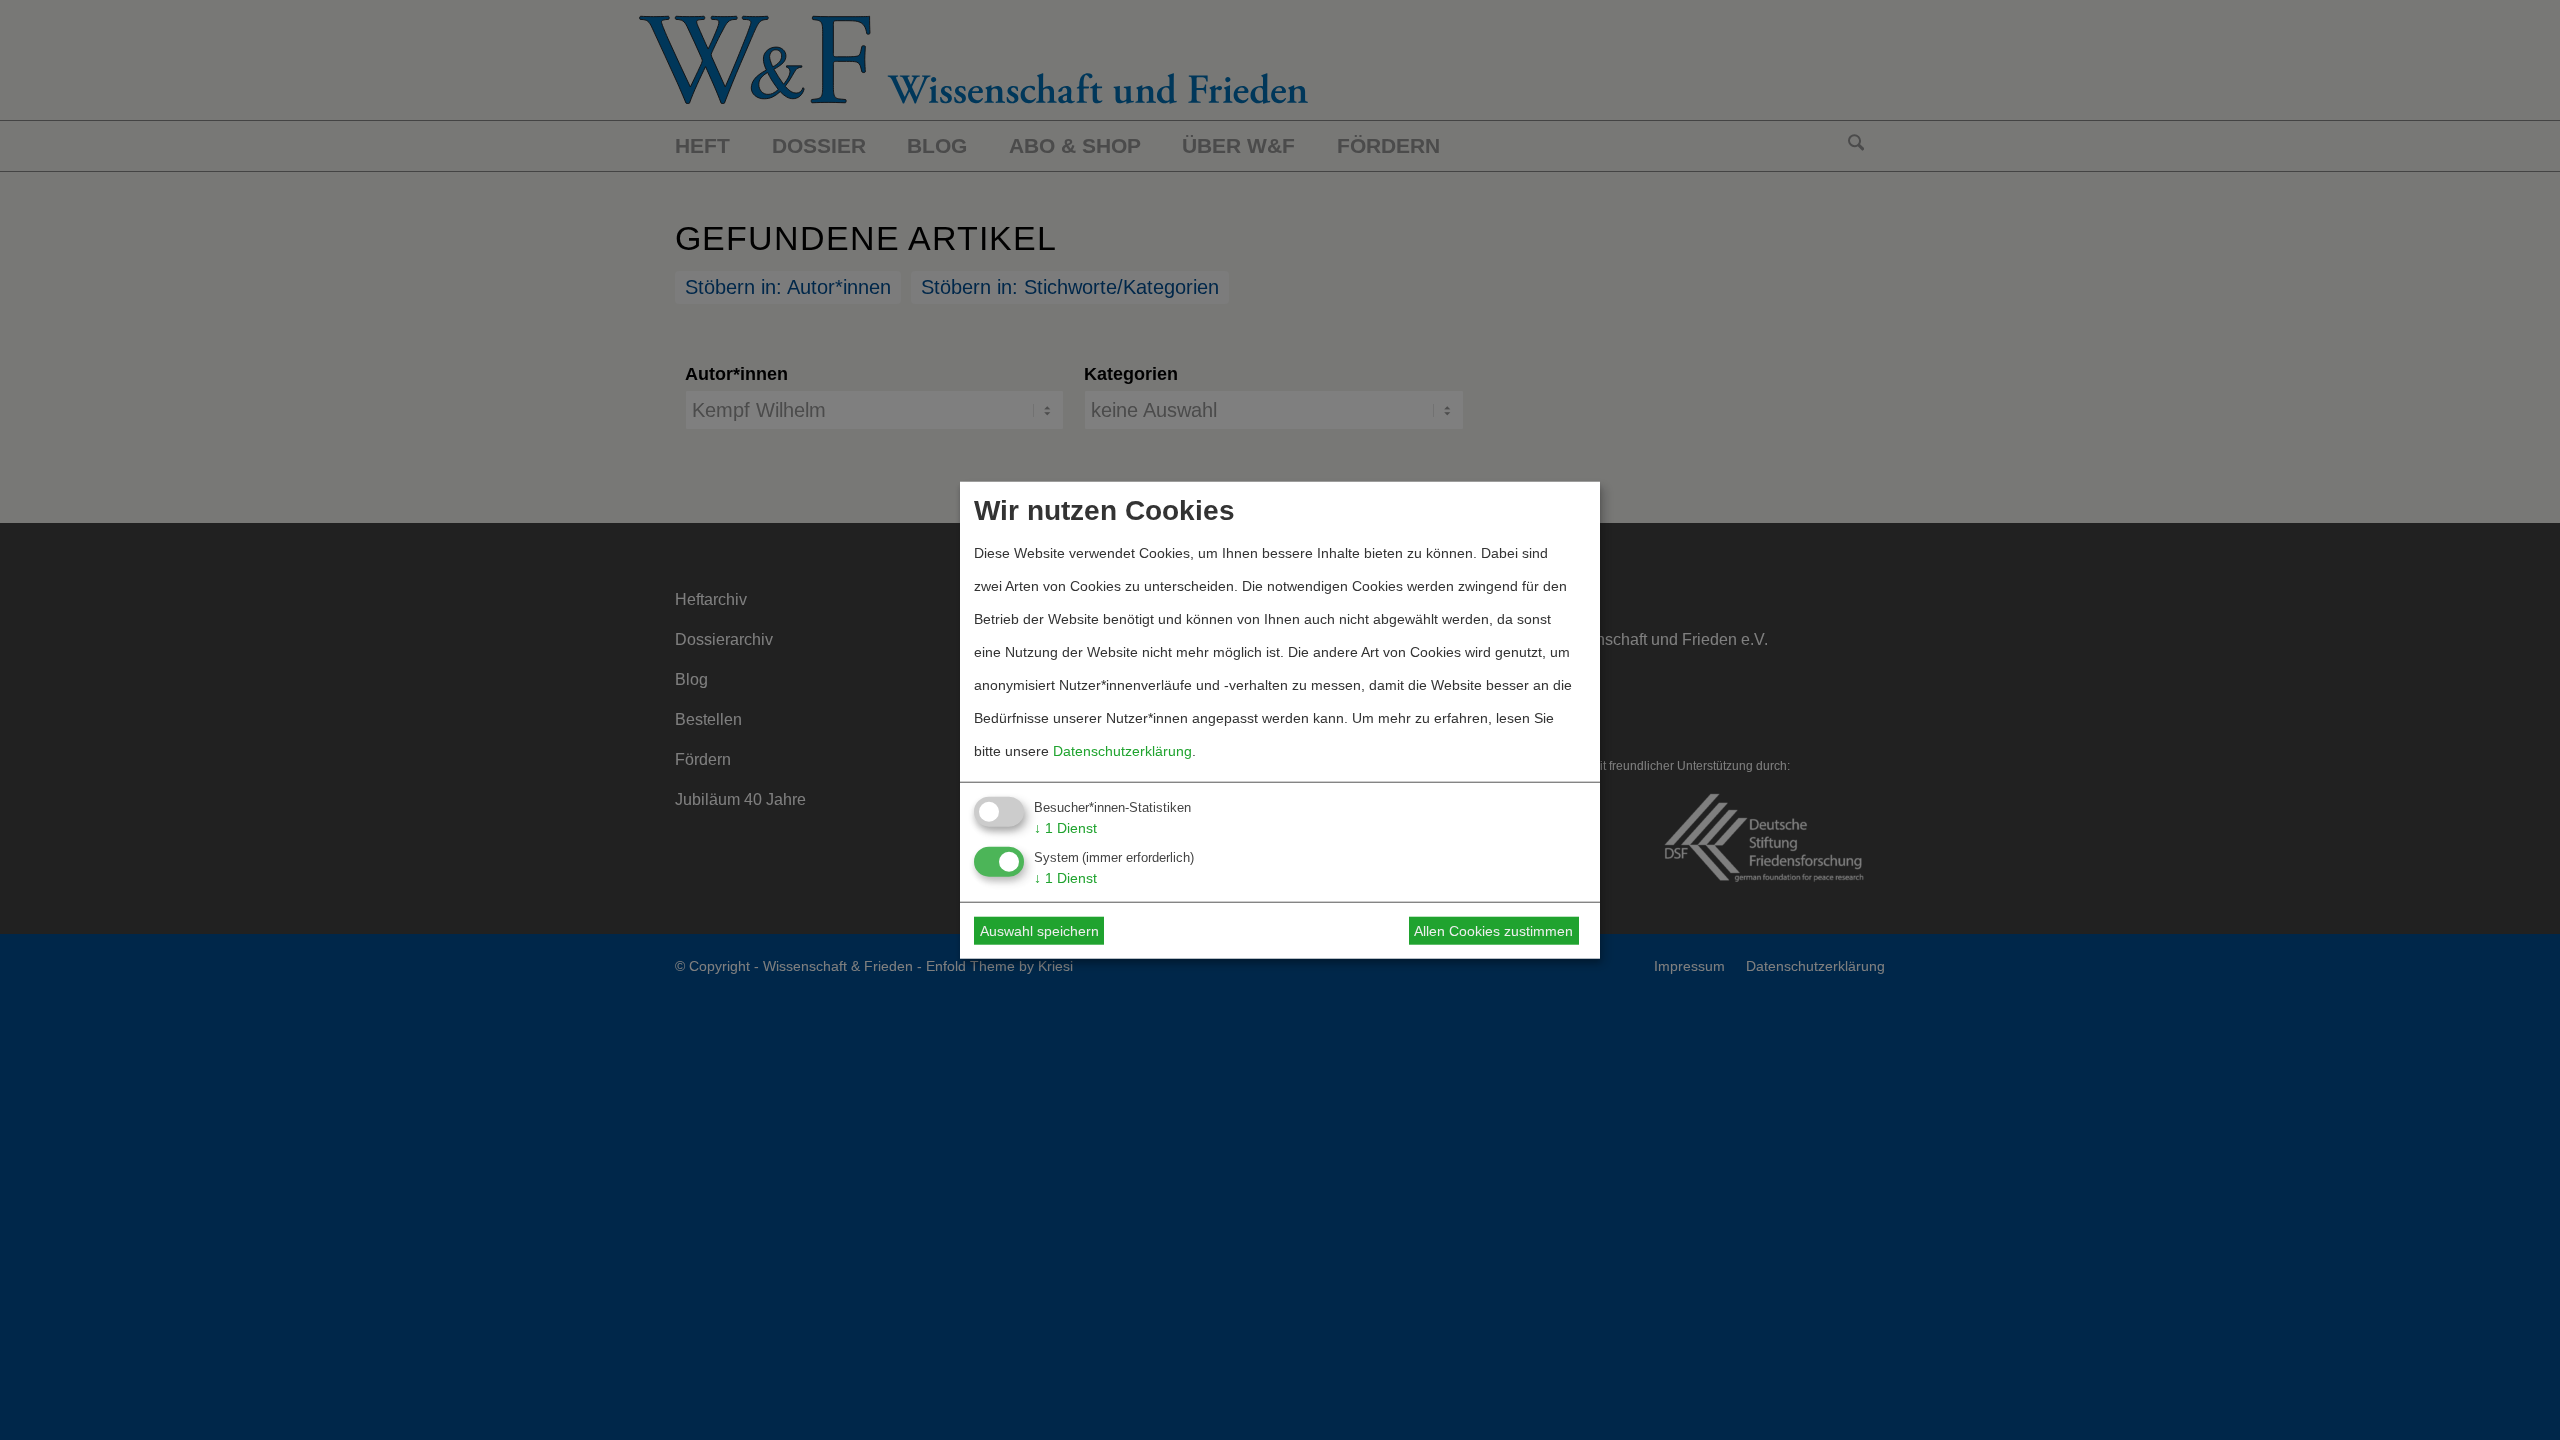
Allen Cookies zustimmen (1493, 931)
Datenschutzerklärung (1122, 750)
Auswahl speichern (1039, 931)
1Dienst (1065, 827)
